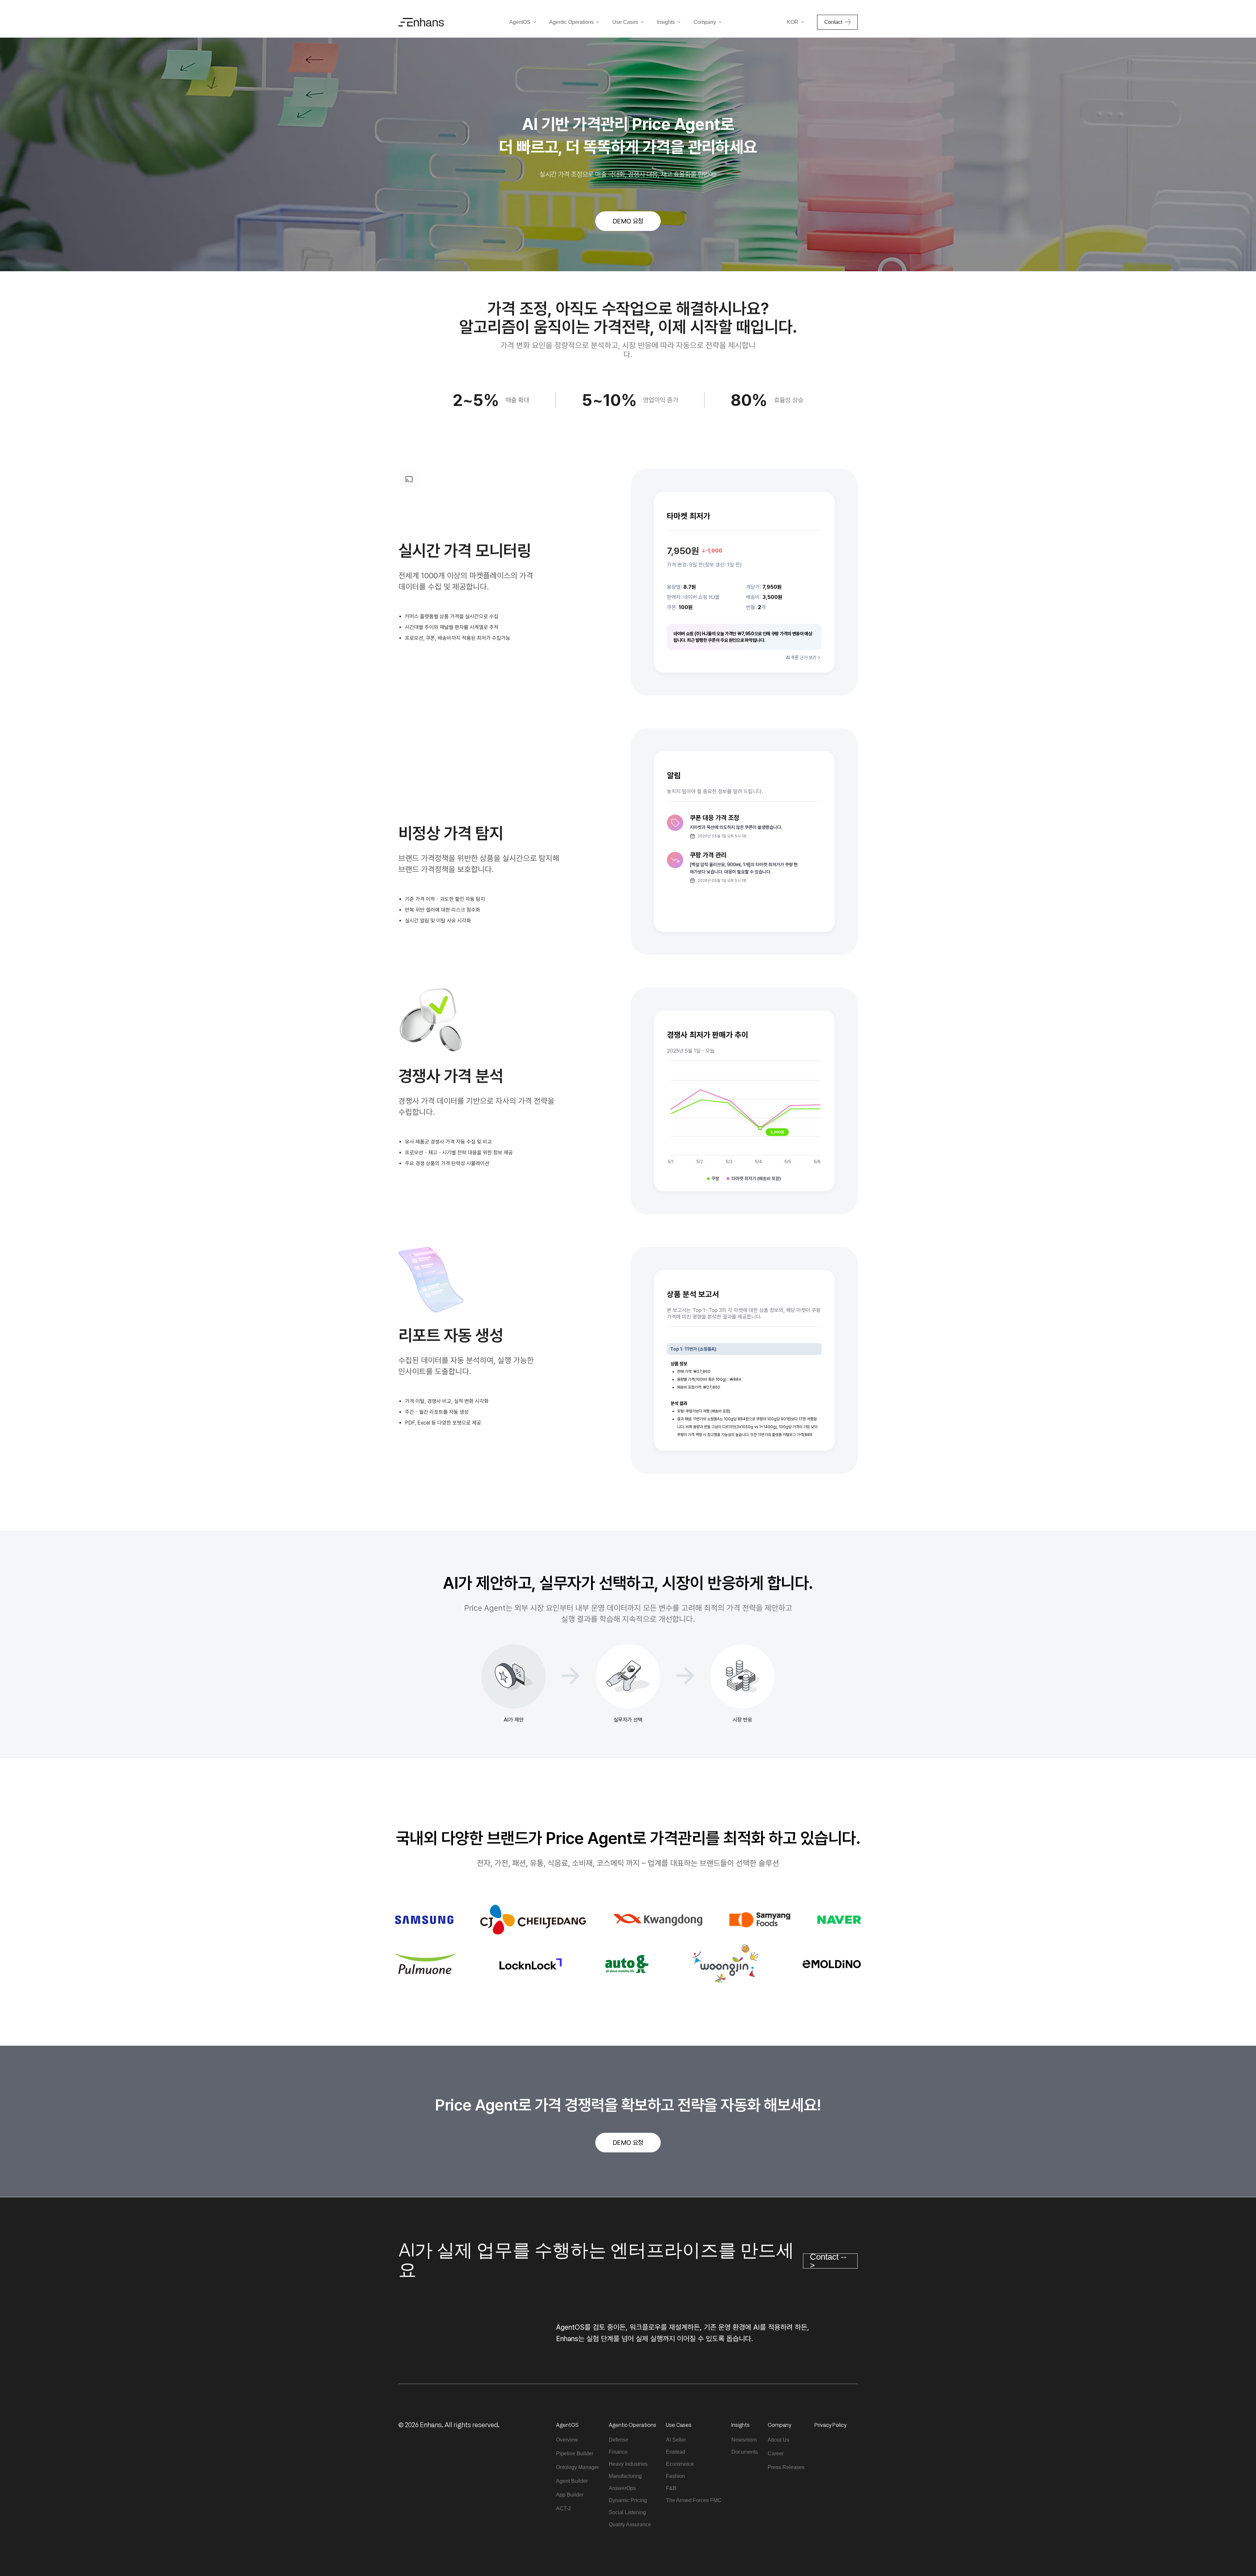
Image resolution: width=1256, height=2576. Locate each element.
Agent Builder (572, 2481)
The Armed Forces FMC (694, 2500)
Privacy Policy (830, 2425)
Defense (619, 2440)
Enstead (676, 2452)
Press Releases (786, 2467)
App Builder (570, 2495)
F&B (671, 2488)
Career (776, 2453)
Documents (745, 2452)
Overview (567, 2440)
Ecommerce (680, 2464)
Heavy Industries (628, 2464)
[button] (523, 22)
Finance (618, 2452)
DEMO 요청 (628, 221)
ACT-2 (564, 2508)
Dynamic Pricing (628, 2500)
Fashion (675, 2476)
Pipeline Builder (575, 2453)
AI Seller (676, 2440)
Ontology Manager (577, 2467)
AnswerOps (622, 2488)
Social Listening (627, 2512)
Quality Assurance (630, 2524)
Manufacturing (625, 2476)
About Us (778, 2440)
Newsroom (744, 2440)
